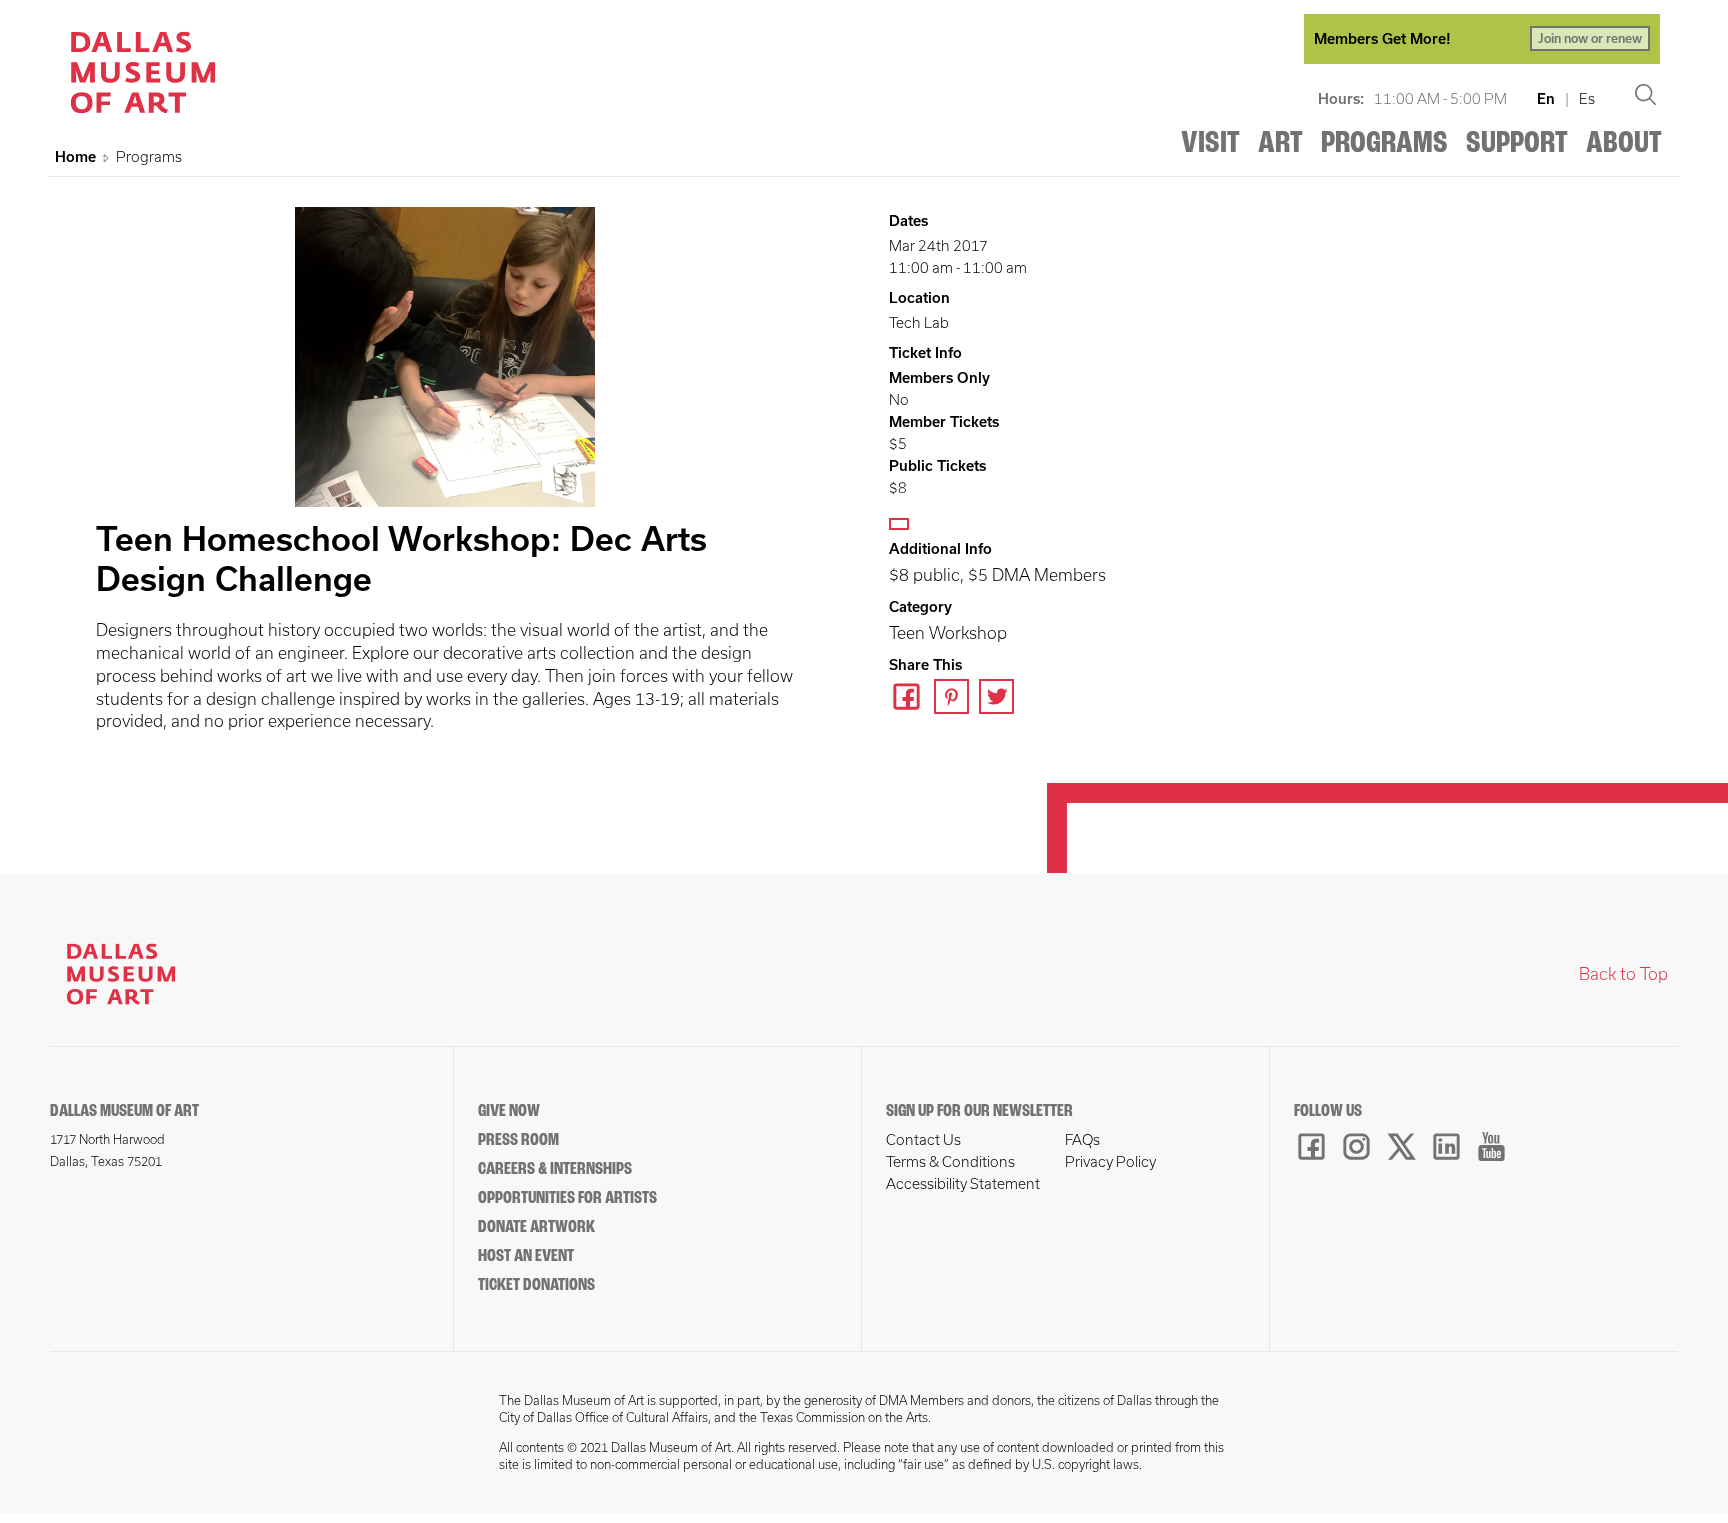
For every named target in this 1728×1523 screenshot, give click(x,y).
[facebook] (911, 699)
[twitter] (1001, 699)
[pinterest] (956, 699)
